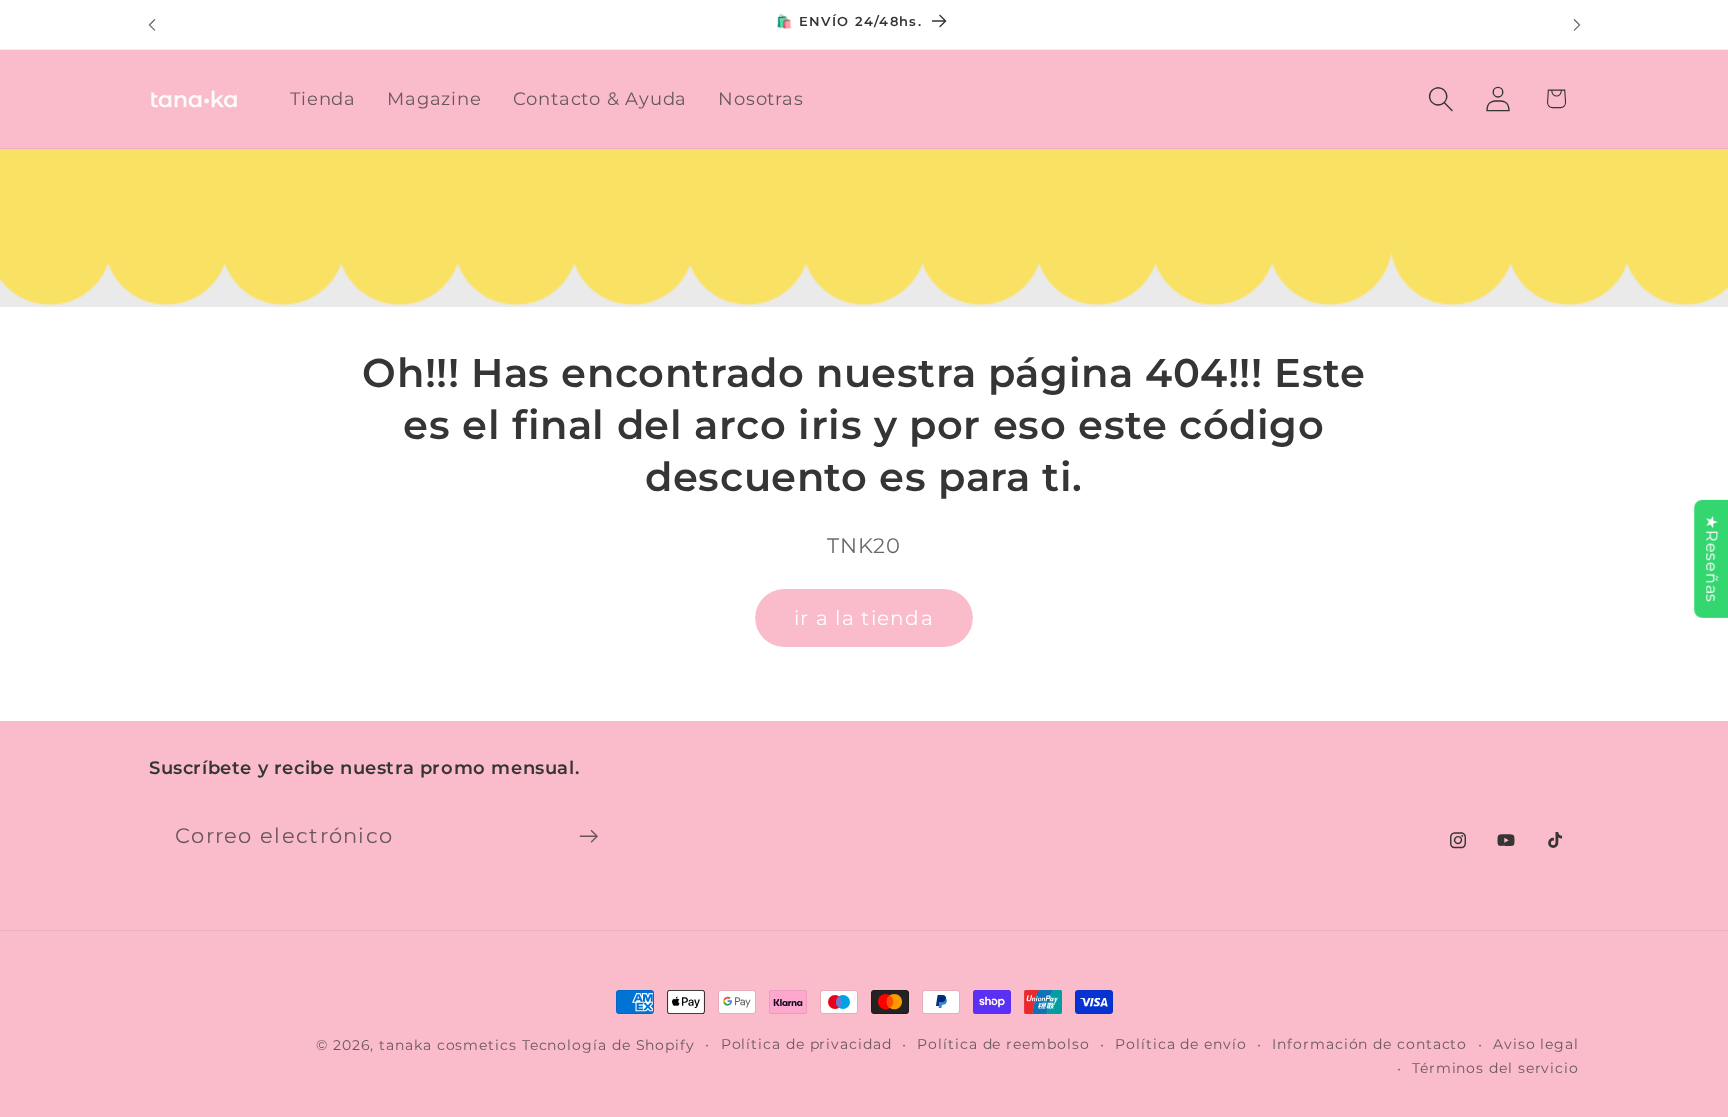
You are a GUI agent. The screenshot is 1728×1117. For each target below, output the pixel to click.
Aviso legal (1536, 1044)
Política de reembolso (1003, 1044)
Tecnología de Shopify (608, 1045)
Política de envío (1180, 1044)
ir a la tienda (864, 618)
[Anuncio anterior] (152, 24)
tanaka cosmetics (448, 1045)
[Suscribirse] (588, 836)
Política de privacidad (806, 1044)
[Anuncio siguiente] (1577, 24)
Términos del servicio (1495, 1068)
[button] (1441, 98)
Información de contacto (1369, 1044)
